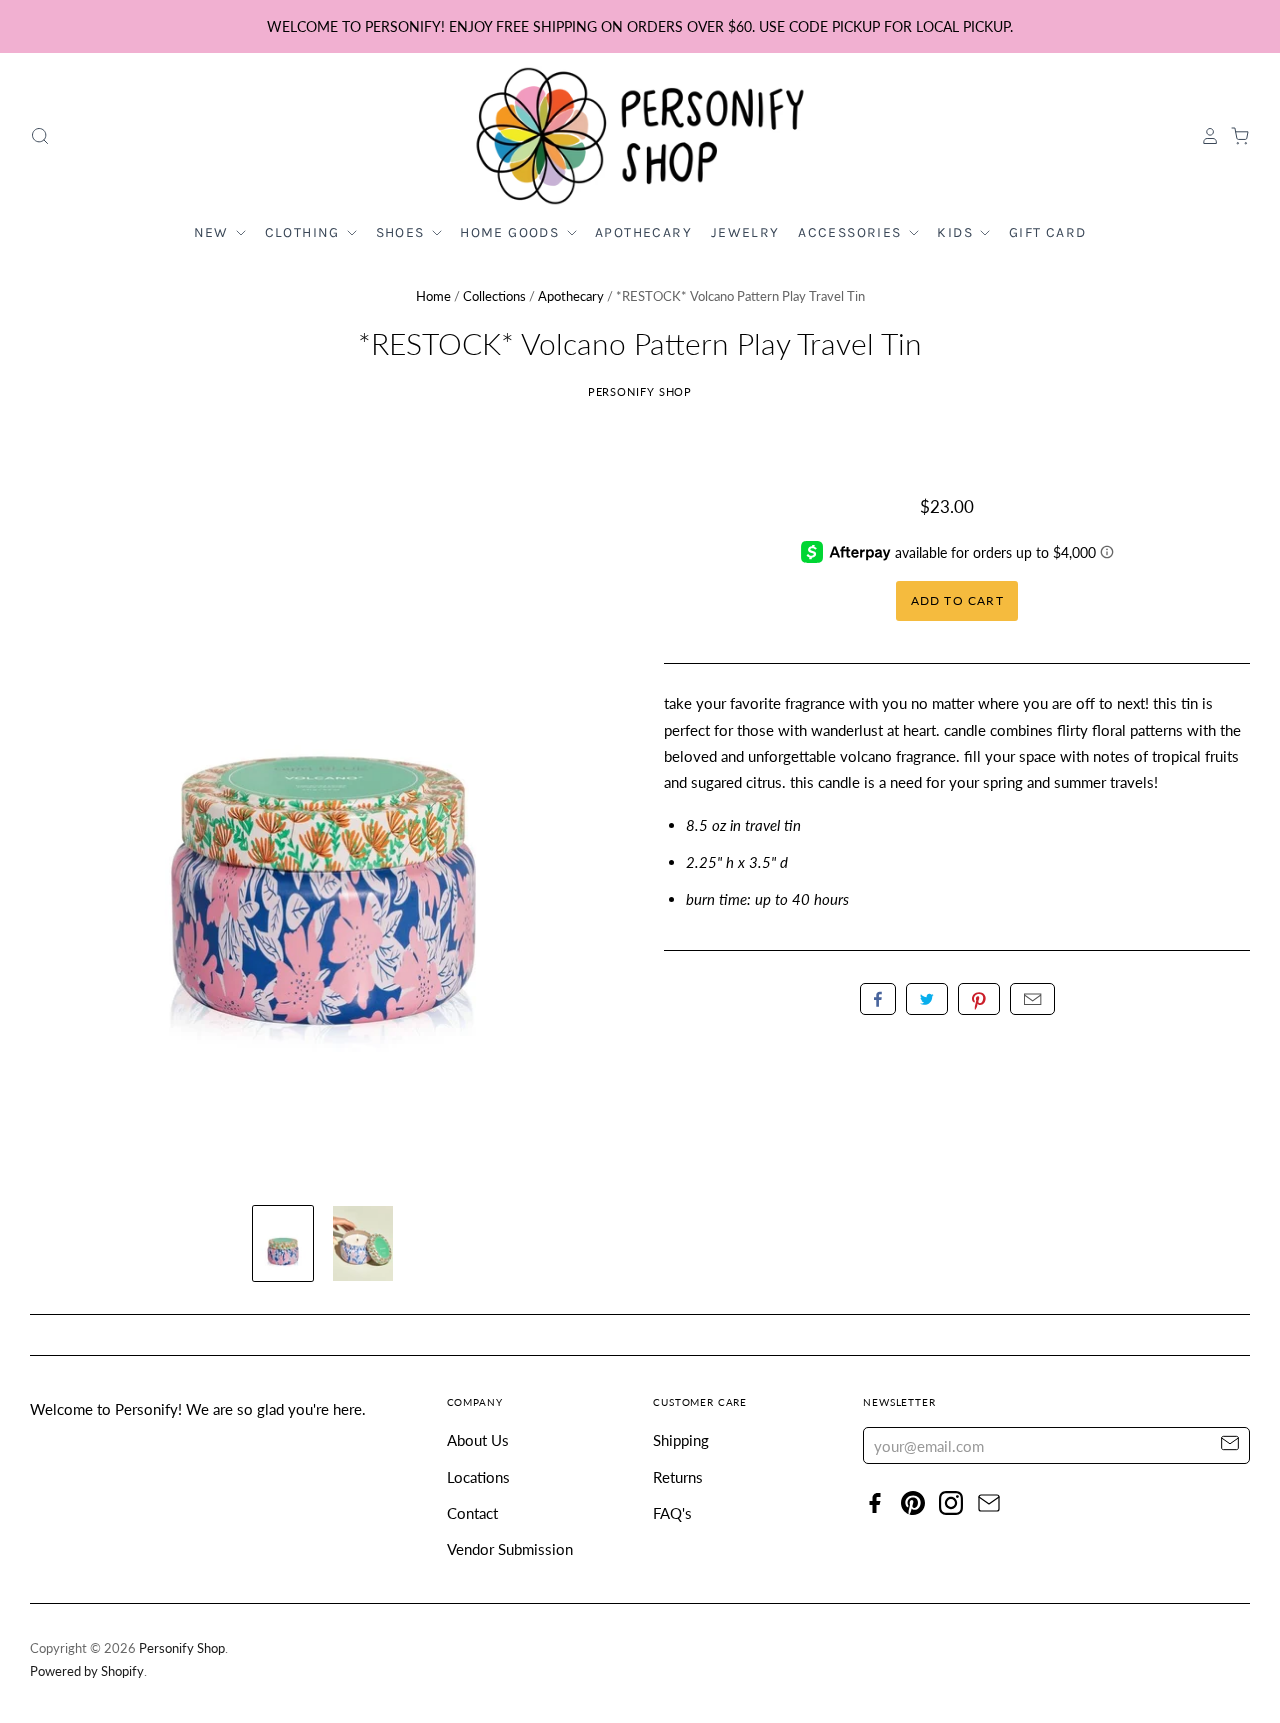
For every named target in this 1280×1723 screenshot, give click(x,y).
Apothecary (643, 232)
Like (878, 999)
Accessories (852, 232)
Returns (678, 1477)
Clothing (305, 232)
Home (433, 296)
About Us (478, 1440)
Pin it (979, 999)
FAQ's (672, 1513)
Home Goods (511, 232)
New (214, 232)
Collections (494, 296)
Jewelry (745, 232)
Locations (478, 1477)
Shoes (402, 232)
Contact (472, 1513)
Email (1032, 999)
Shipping (681, 1440)
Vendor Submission (510, 1549)
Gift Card (1048, 232)
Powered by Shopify (87, 1671)
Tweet (927, 999)
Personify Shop (640, 391)
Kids (957, 232)
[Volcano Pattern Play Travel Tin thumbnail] (283, 1243)
